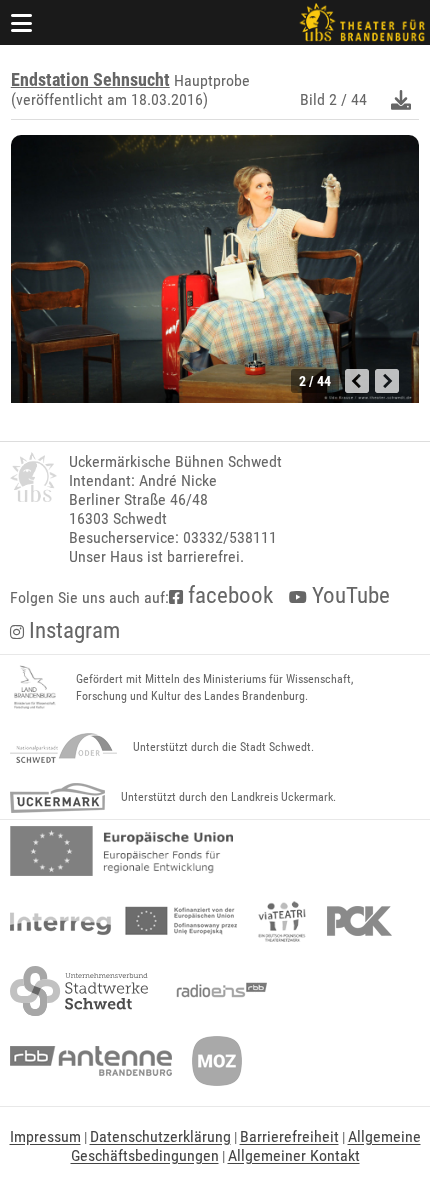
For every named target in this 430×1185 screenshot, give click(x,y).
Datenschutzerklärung (160, 1136)
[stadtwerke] (79, 991)
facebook (228, 595)
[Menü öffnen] (22, 22)
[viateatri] (282, 921)
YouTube (348, 595)
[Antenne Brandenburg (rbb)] (91, 1061)
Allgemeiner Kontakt (294, 1155)
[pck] (359, 921)
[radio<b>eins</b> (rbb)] (217, 991)
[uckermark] (57, 798)
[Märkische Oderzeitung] (217, 1061)
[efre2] (121, 851)
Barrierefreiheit (289, 1136)
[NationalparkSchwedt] (63, 748)
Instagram (72, 630)
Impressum (45, 1136)
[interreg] (123, 921)
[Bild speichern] (401, 99)
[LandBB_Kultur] (35, 688)
